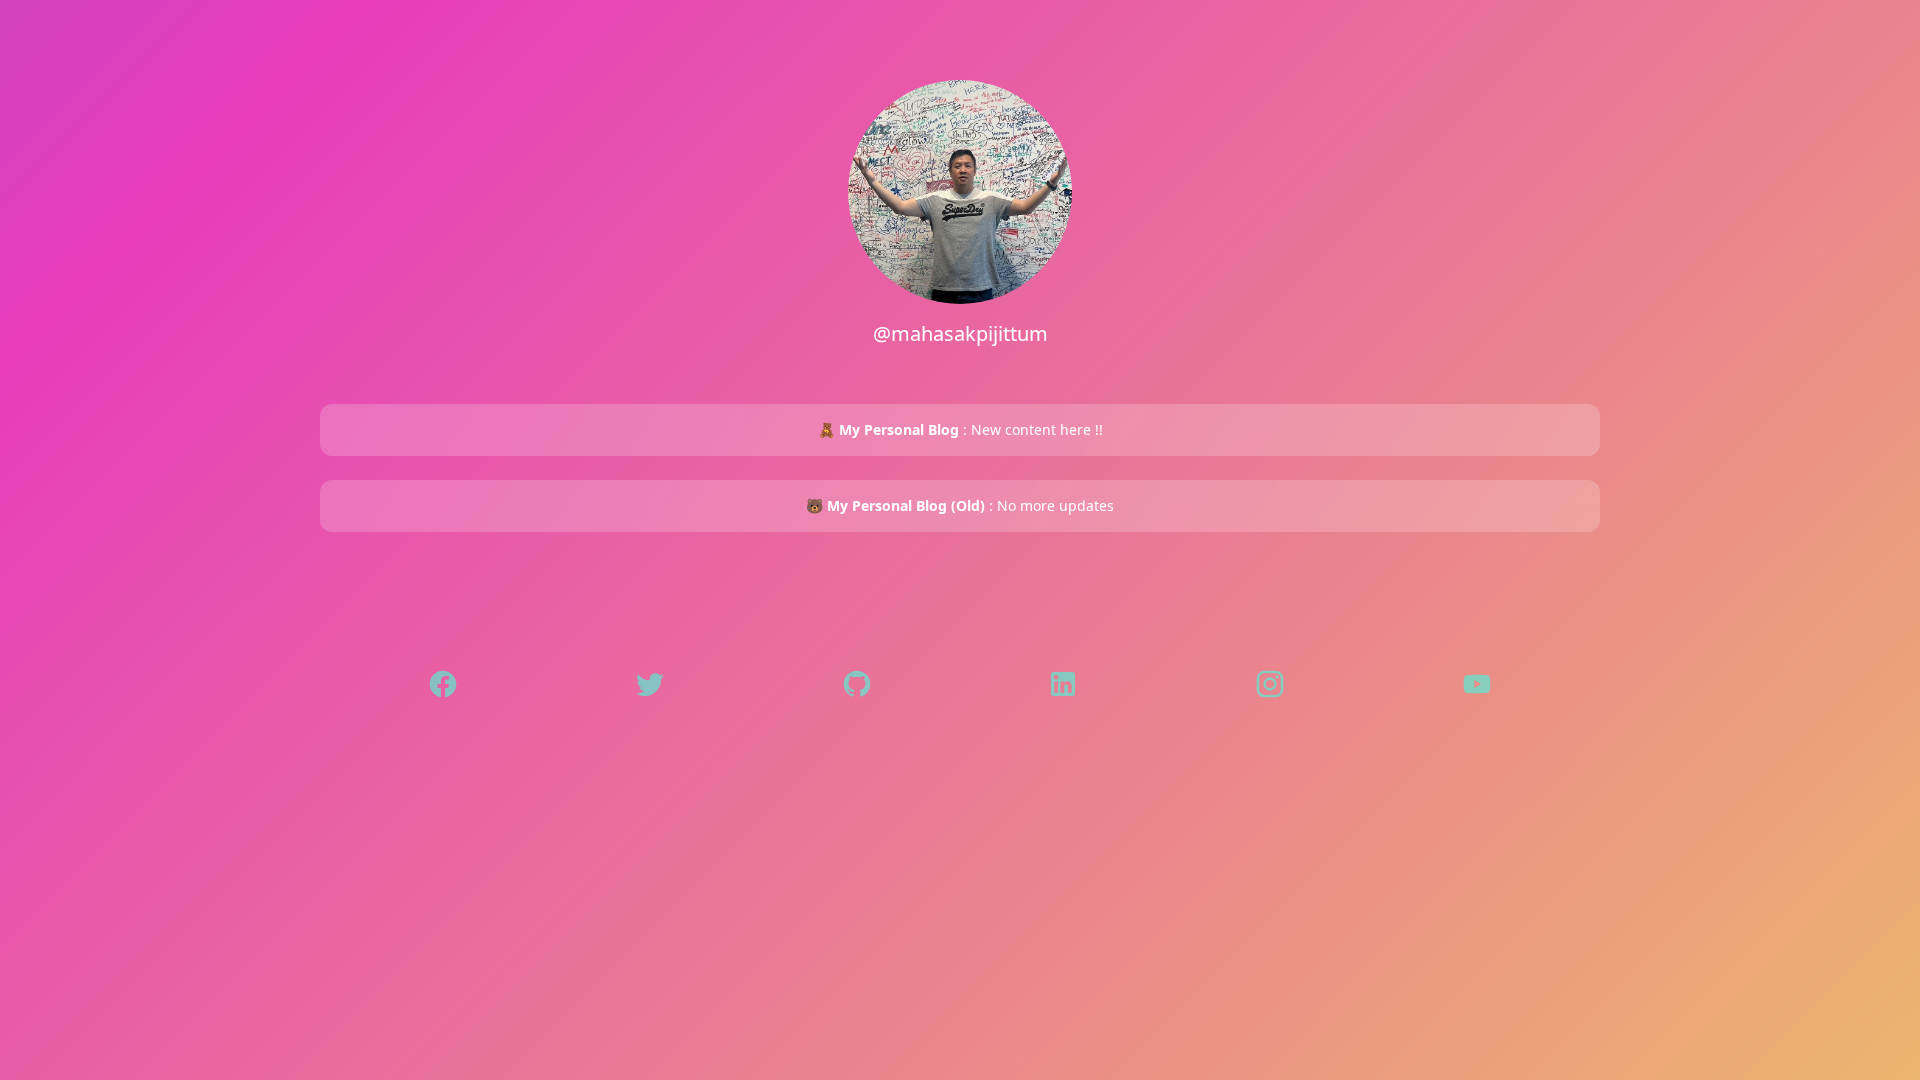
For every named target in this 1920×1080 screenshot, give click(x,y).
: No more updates (960, 505)
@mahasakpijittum (960, 333)
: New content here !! (960, 429)
